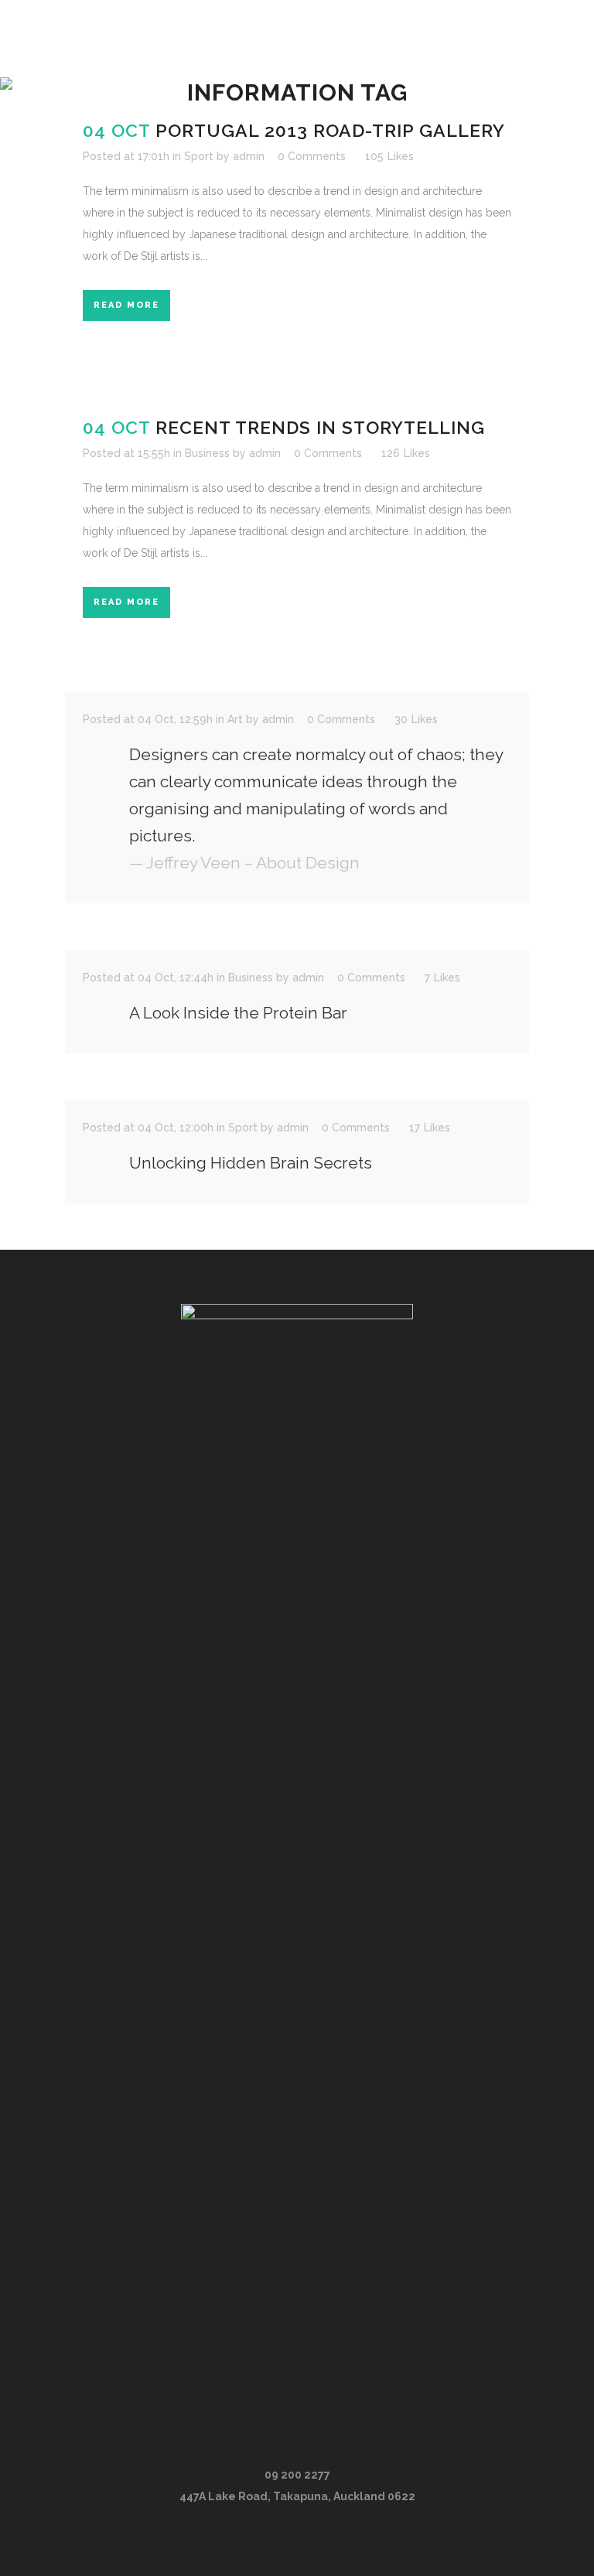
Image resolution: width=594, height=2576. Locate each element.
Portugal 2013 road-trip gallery (330, 130)
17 (430, 1128)
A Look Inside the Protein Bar (238, 1013)
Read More (126, 305)
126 (406, 453)
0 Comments (312, 156)
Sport (199, 156)
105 (389, 156)
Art (235, 719)
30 (416, 719)
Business (207, 453)
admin (249, 156)
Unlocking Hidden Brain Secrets (251, 1163)
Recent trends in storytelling (320, 427)
